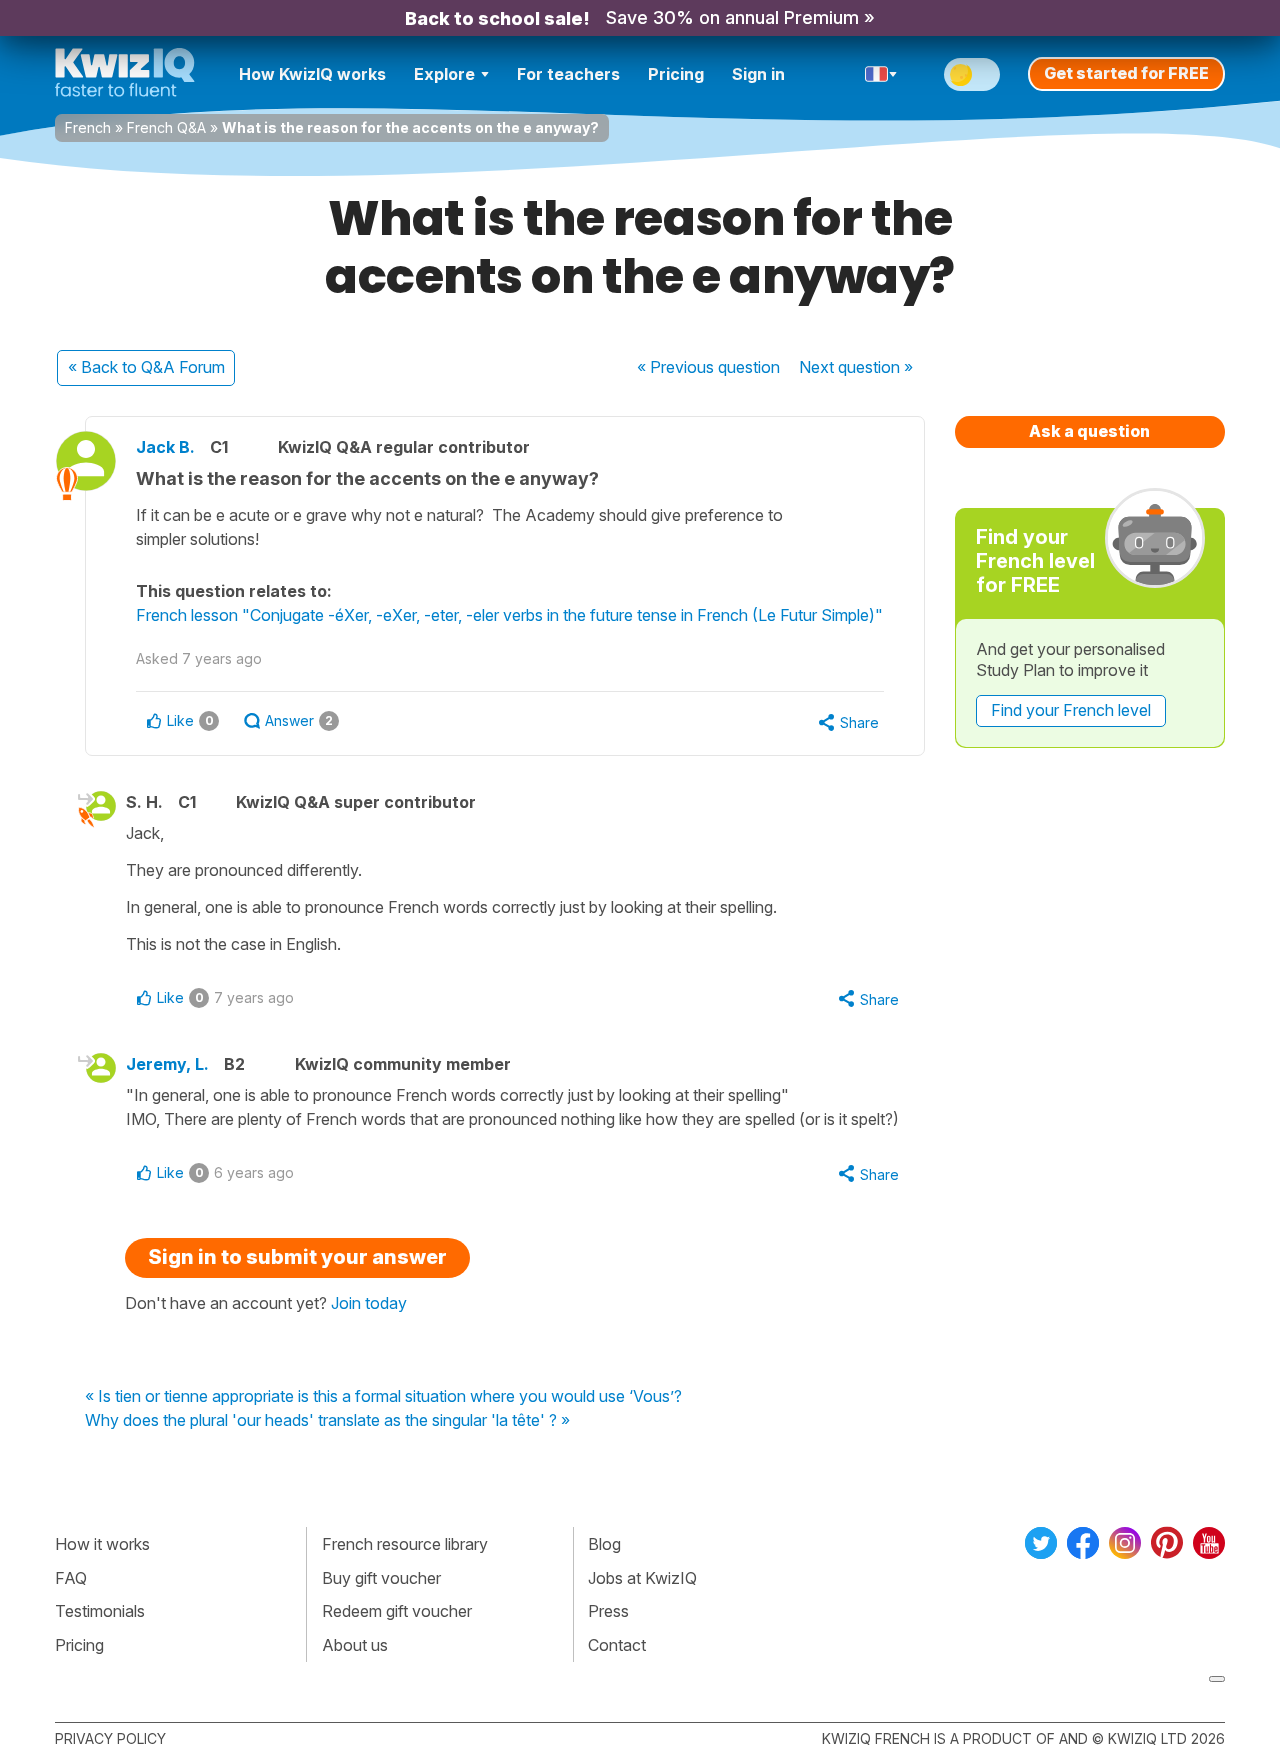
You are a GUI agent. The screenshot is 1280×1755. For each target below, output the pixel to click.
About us (355, 1645)
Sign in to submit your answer (297, 1257)
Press (608, 1611)
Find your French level (1071, 710)
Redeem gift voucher (397, 1611)
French (88, 127)
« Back (146, 367)
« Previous (708, 367)
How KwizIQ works (312, 74)
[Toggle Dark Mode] (972, 74)
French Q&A (166, 127)
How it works (102, 1544)
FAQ (71, 1578)
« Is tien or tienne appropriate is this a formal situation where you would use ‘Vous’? (383, 1397)
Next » (856, 367)
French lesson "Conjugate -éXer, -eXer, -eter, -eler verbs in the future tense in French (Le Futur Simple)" (509, 615)
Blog (604, 1544)
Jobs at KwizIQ (642, 1578)
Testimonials (100, 1611)
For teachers (568, 74)
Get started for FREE (1126, 73)
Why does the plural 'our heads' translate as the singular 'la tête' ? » (327, 1421)
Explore (444, 74)
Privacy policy (110, 1738)
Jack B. (165, 447)
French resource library (405, 1544)
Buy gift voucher (381, 1578)
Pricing (676, 74)
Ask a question (1089, 431)
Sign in (758, 74)
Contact (617, 1645)
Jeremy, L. (167, 1064)
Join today (369, 1303)
